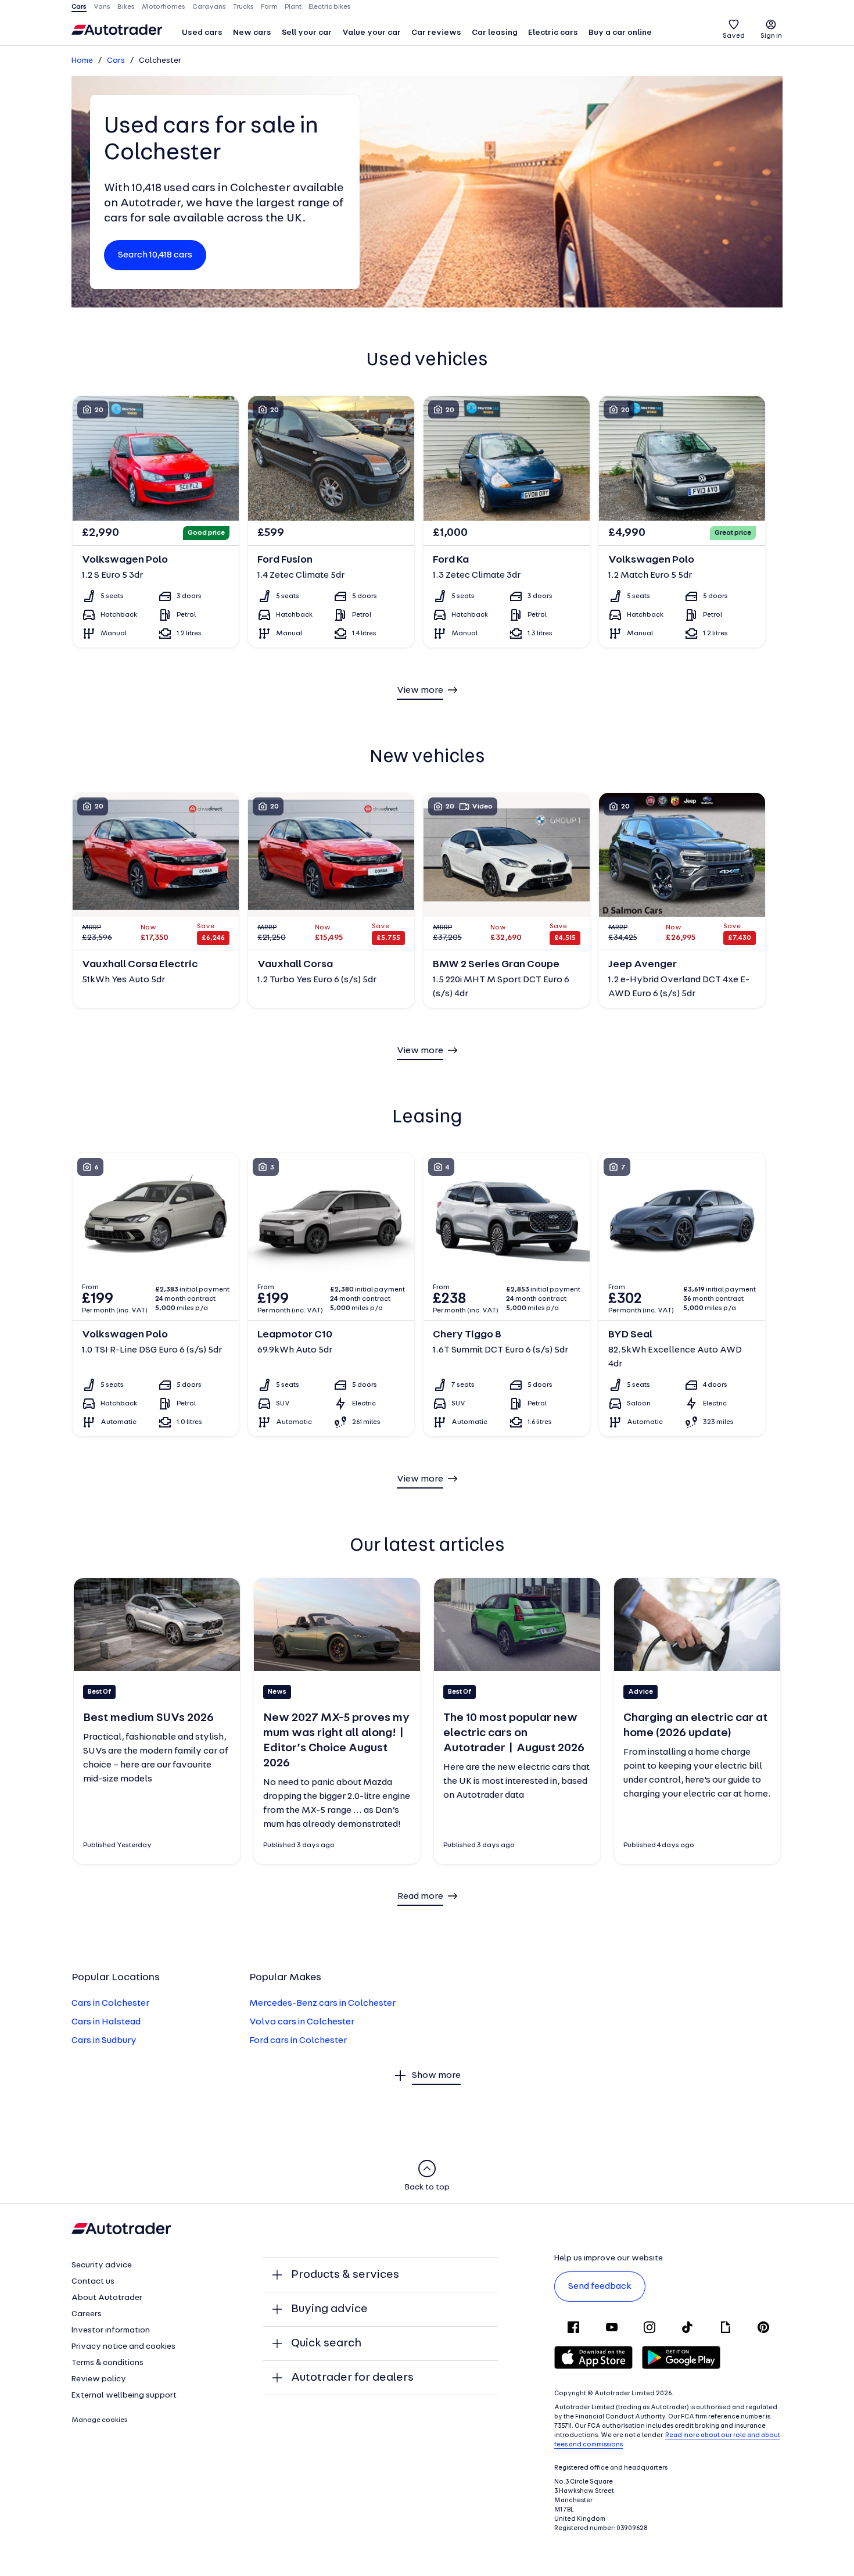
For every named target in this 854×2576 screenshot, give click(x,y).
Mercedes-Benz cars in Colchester (322, 2003)
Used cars (202, 33)
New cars (252, 33)
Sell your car (307, 33)
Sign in (771, 36)
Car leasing (495, 33)
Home (82, 61)
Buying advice (329, 2309)
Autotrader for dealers (352, 2378)
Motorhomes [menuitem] (164, 7)
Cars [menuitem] (79, 7)
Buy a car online (620, 33)
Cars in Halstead (106, 2022)
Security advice (102, 2265)
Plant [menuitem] (293, 7)
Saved (734, 36)
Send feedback (600, 2287)
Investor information (111, 2330)
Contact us (93, 2282)
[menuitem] (202, 34)
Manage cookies (100, 2420)
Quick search (326, 2344)
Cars (116, 61)
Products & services (345, 2275)
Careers (87, 2314)
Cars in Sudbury (104, 2041)
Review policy (99, 2379)
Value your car (372, 33)
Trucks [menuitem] (243, 7)
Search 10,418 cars (155, 255)
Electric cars (553, 33)
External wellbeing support (124, 2396)
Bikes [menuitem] (126, 7)
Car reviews (436, 33)
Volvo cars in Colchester (302, 2022)
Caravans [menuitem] (209, 7)
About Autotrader (107, 2298)
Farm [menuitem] (269, 7)
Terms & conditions (107, 2363)
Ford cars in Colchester (298, 2041)
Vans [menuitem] (102, 7)
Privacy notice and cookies (123, 2347)
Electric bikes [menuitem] (330, 7)
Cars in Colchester (110, 2003)
